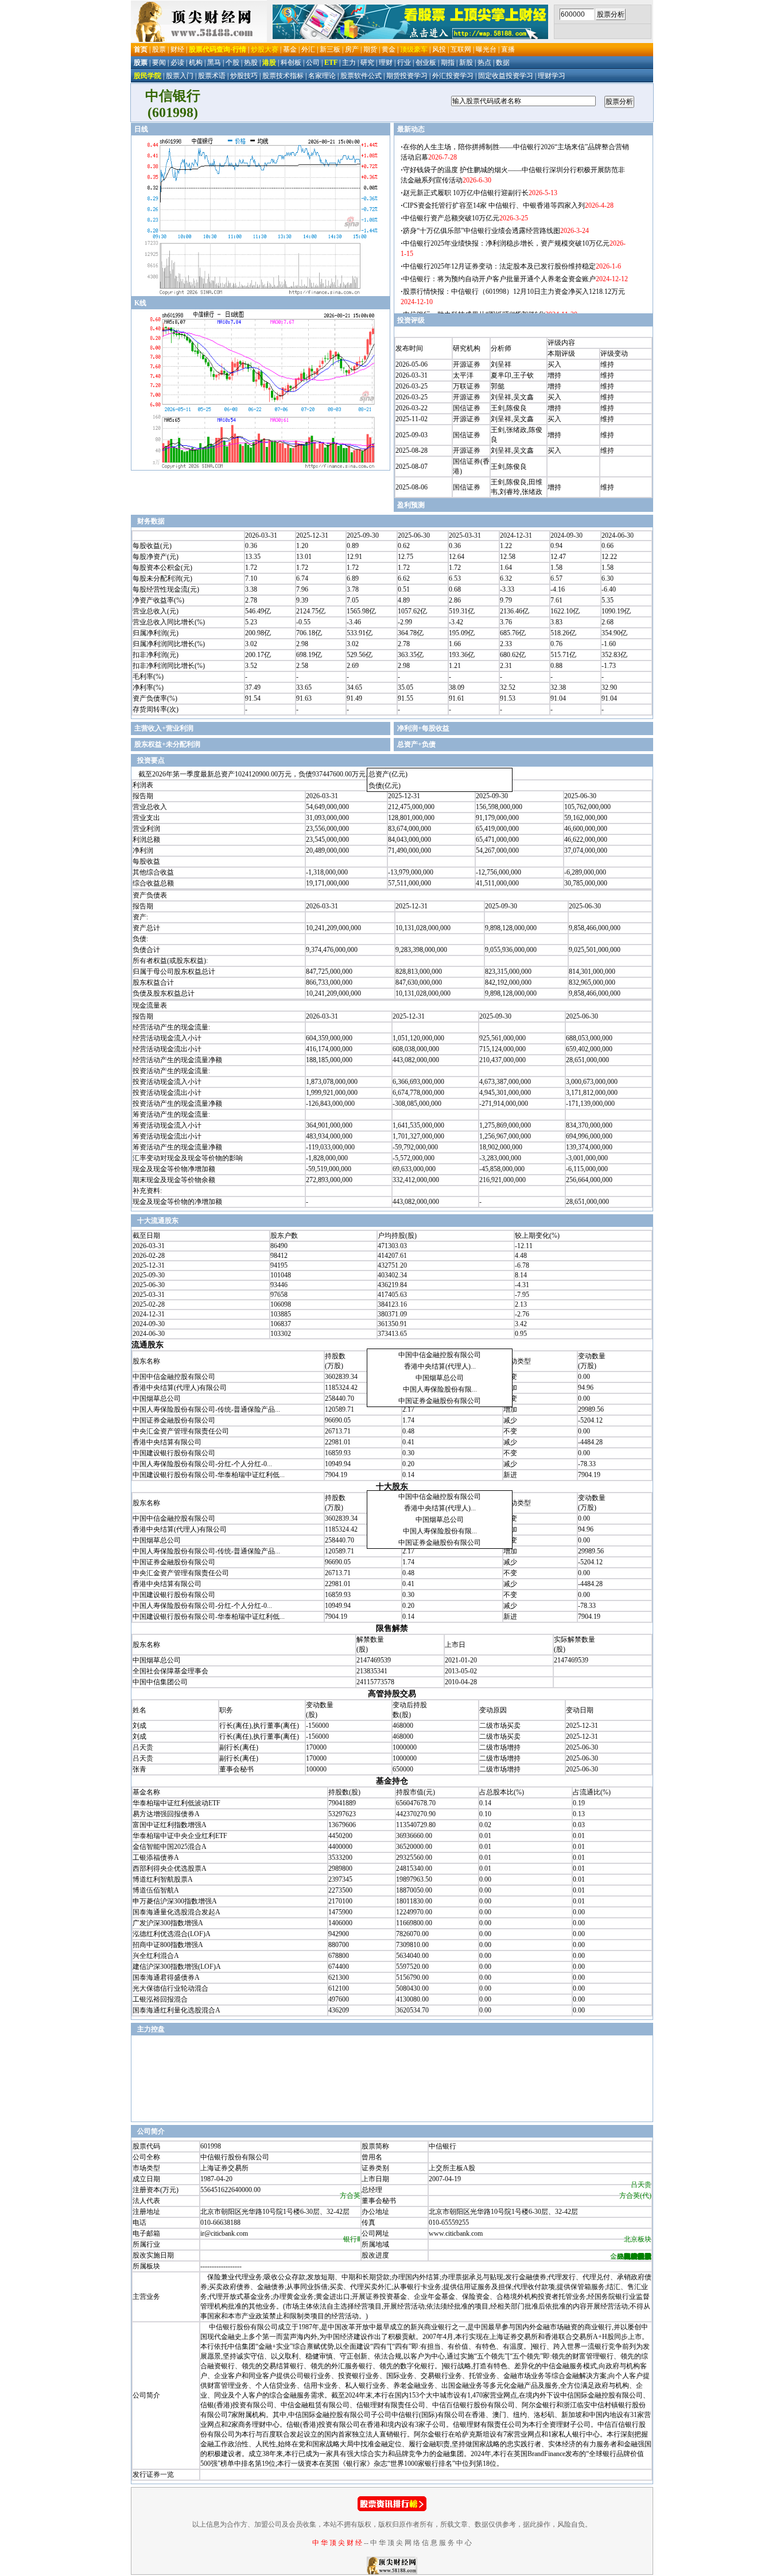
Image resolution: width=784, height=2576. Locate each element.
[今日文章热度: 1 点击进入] (392, 2509)
